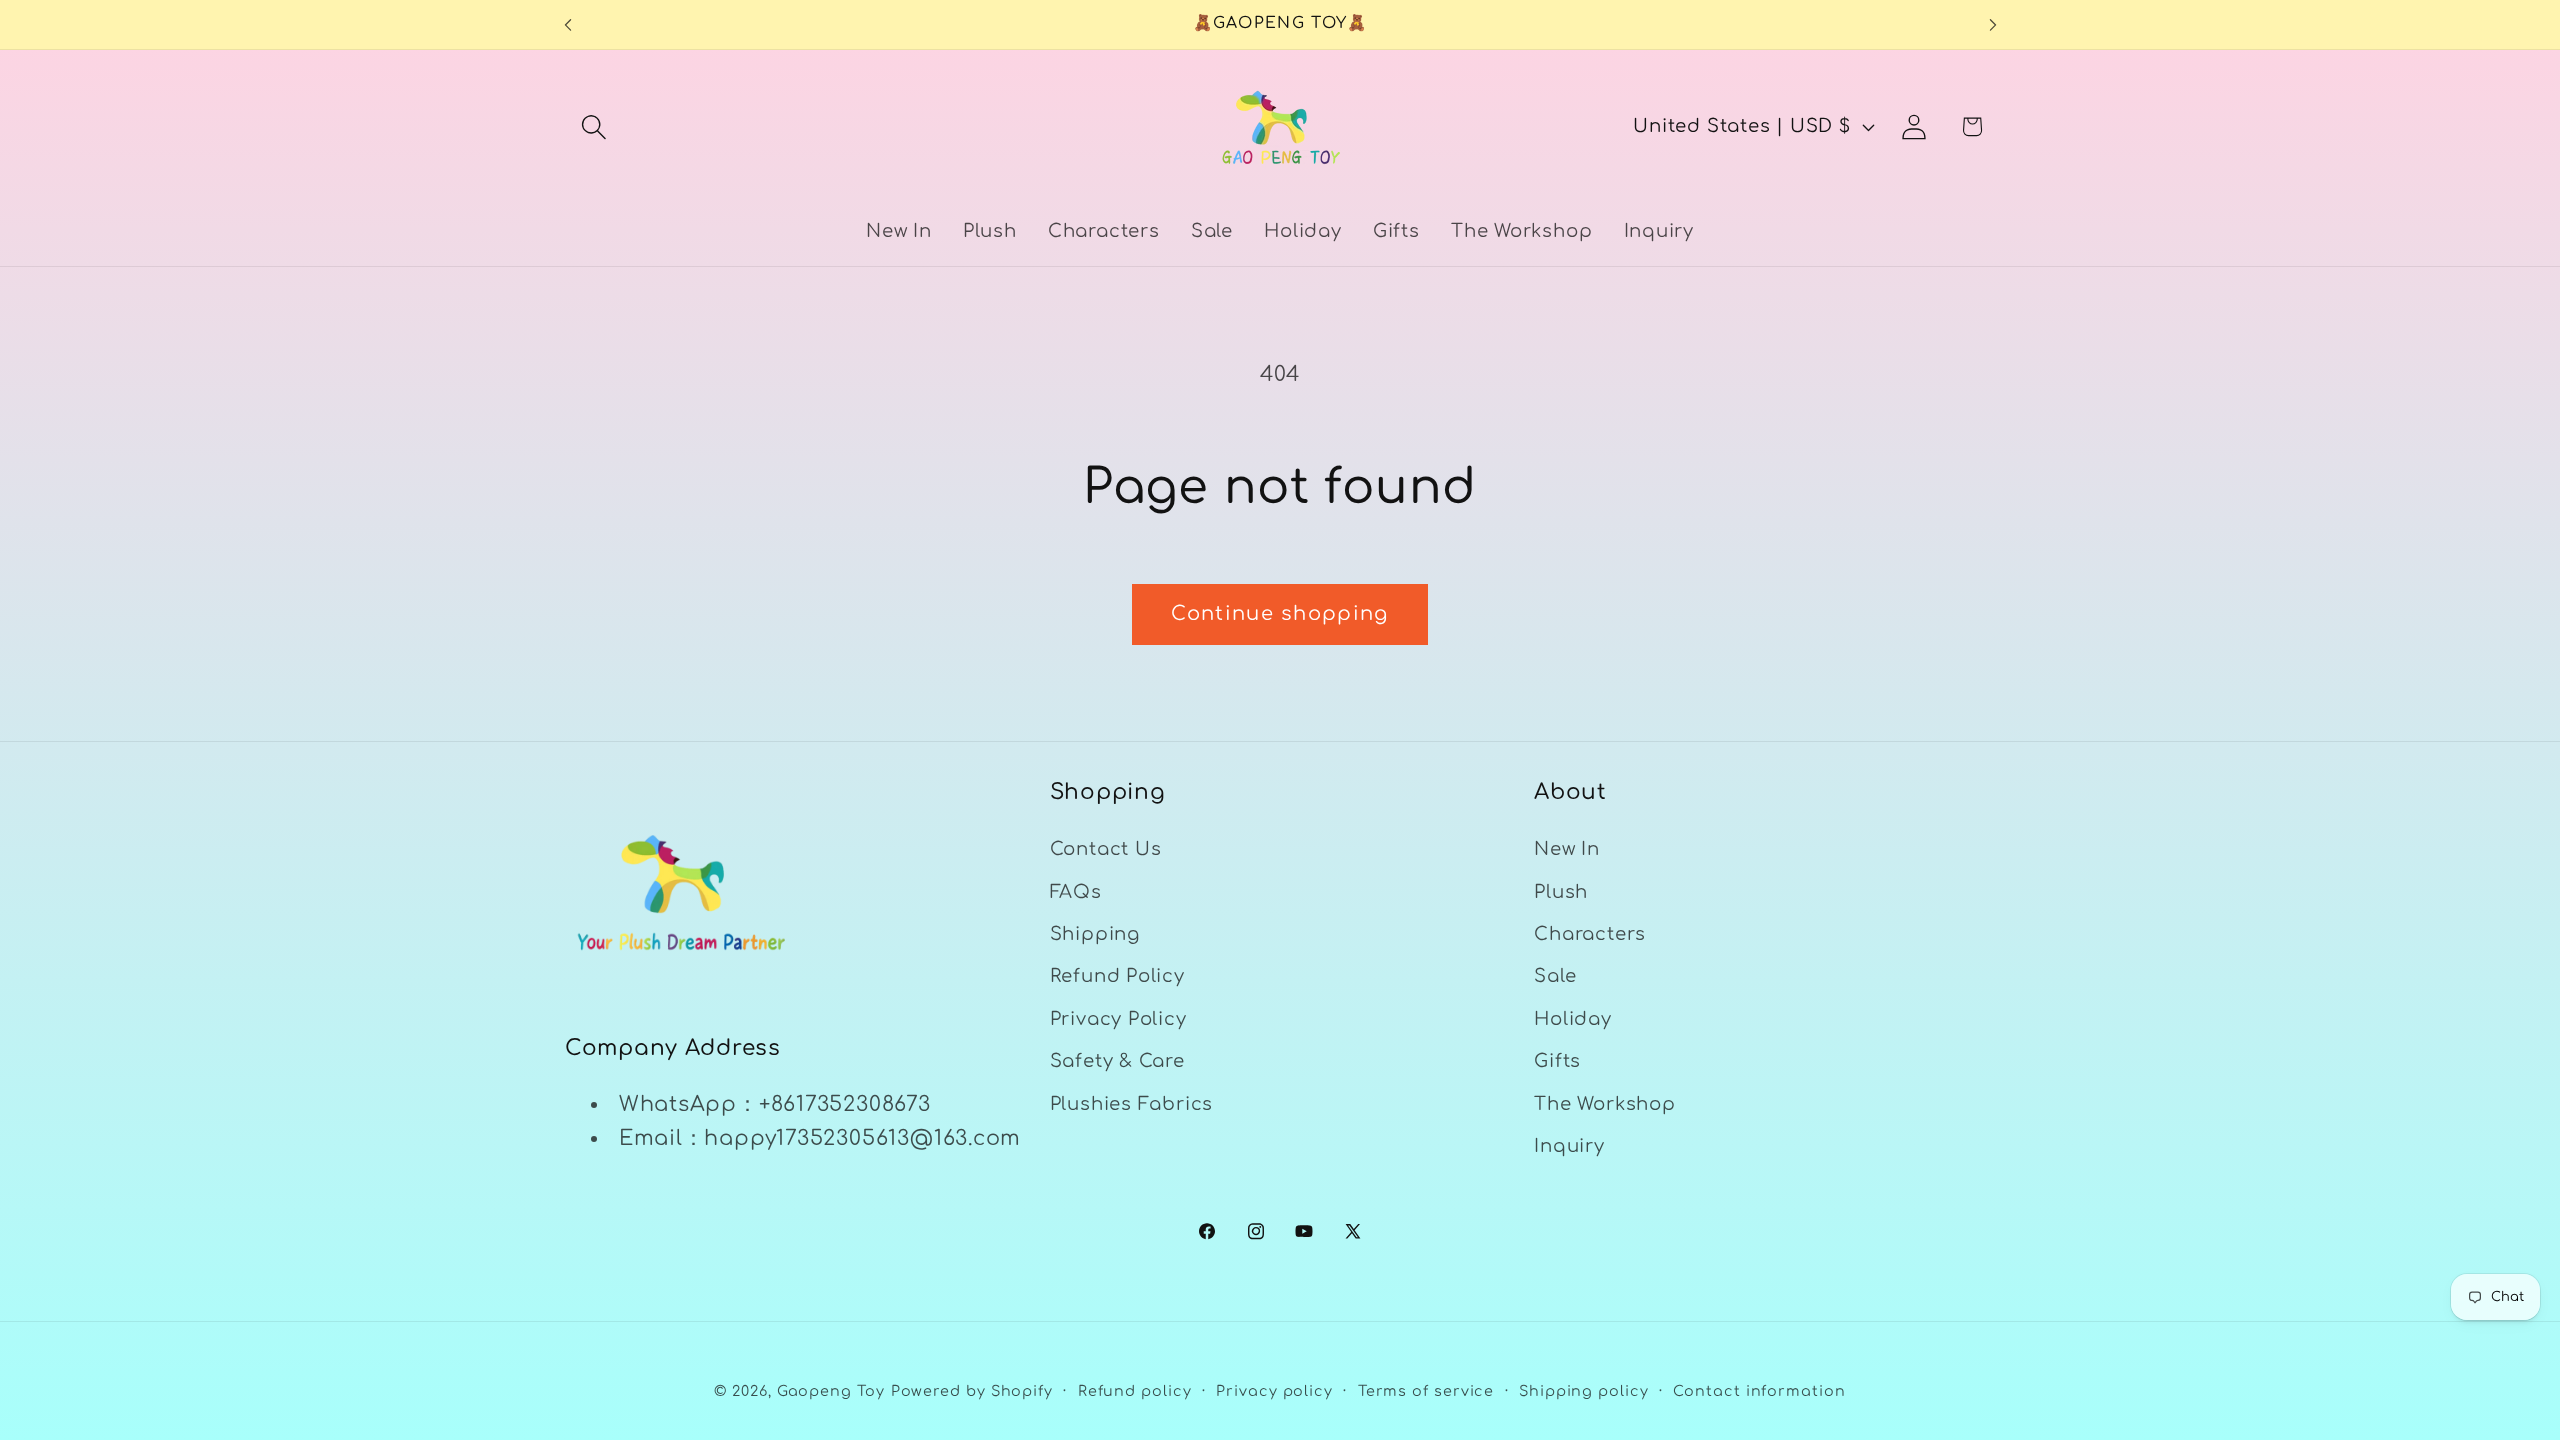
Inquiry (1569, 1146)
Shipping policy (1584, 1391)
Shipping (1095, 934)
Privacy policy (1274, 1391)
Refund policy (1135, 1391)
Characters (1590, 934)
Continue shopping (1279, 614)
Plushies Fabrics (1131, 1104)
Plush (1561, 892)
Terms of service (1426, 1391)
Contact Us (1106, 849)
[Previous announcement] (568, 24)
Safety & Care (1117, 1061)
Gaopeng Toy (831, 1391)
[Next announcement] (1993, 24)
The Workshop (1604, 1104)
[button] (593, 126)
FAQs (1076, 892)
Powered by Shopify (972, 1391)
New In (1567, 849)
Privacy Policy (1118, 1019)
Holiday (1572, 1019)
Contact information (1759, 1391)
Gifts (1557, 1061)
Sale (1555, 976)
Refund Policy (1117, 976)
